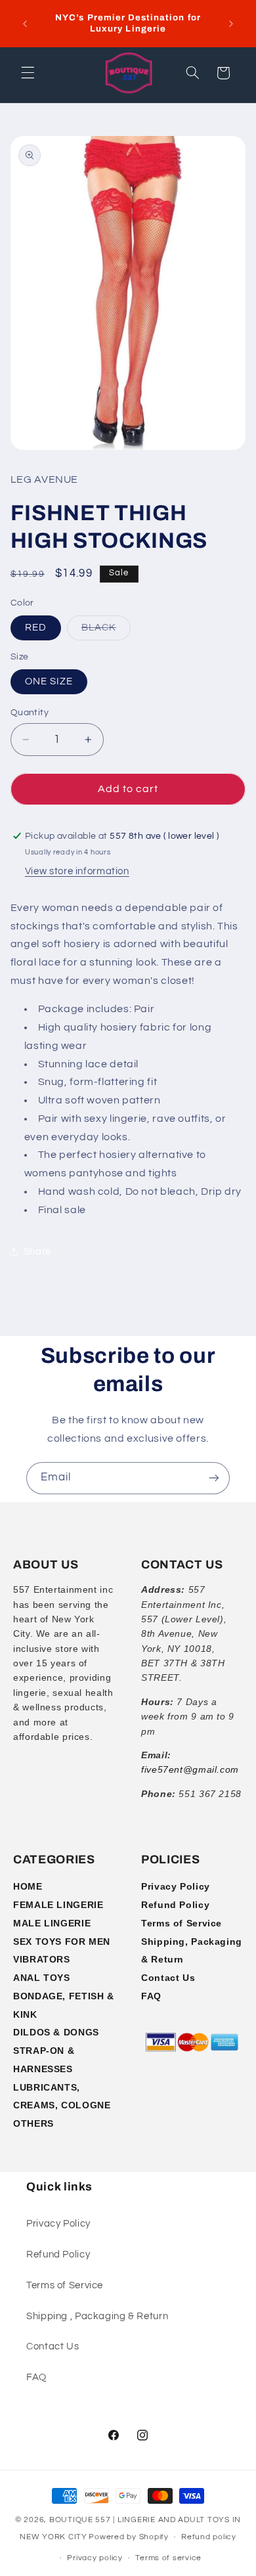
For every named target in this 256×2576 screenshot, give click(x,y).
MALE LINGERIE (52, 1923)
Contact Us (168, 1978)
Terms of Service (181, 1923)
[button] (28, 73)
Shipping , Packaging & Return (97, 2316)
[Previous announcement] (25, 24)
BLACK (106, 631)
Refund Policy (175, 1905)
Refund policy (209, 2537)
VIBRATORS (42, 1959)
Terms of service (168, 2558)
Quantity (30, 713)
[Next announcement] (231, 24)
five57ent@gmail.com (190, 1769)
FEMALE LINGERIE (58, 1905)
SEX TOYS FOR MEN (62, 1942)
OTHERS (33, 2123)
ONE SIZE (49, 681)
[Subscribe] (214, 1478)
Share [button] (37, 1252)
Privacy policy (95, 2558)
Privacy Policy (176, 1886)
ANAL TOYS (42, 1978)
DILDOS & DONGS (56, 2032)
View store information (77, 871)
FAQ (151, 1996)
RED (36, 628)
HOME (28, 1886)
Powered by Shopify (128, 2537)
